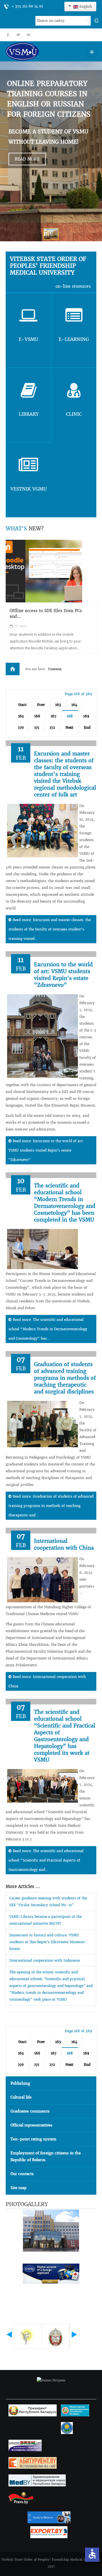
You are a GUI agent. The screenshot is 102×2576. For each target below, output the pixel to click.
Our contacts (22, 2174)
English (85, 6)
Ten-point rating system (33, 2139)
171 (37, 727)
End (87, 727)
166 (37, 716)
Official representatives (31, 2125)
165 (21, 716)
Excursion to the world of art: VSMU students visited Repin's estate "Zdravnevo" (63, 975)
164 (74, 705)
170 (21, 727)
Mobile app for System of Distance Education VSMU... (44, 613)
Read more (27, 159)
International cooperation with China (64, 1544)
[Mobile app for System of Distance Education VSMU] (44, 571)
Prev (41, 705)
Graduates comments (30, 2111)
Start (22, 705)
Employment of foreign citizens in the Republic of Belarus (46, 2156)
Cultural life (21, 2097)
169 (86, 716)
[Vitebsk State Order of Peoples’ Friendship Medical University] (38, 51)
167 (54, 716)
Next (69, 727)
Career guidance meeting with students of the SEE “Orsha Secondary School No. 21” (48, 1901)
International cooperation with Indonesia (45, 1960)
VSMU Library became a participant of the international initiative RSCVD (45, 1920)
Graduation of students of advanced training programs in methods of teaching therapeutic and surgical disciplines (65, 1378)
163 (58, 705)
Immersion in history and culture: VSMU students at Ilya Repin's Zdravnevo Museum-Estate (48, 1942)
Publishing (20, 2083)
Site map (18, 2188)
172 (52, 727)
